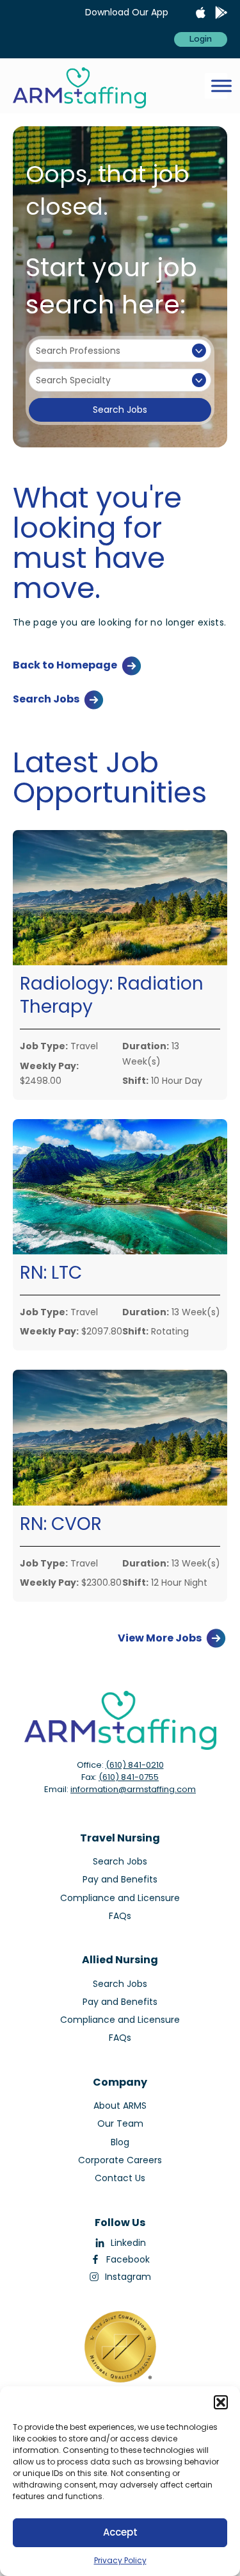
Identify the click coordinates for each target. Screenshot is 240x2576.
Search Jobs (120, 410)
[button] (221, 2402)
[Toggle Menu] (221, 86)
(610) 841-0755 (129, 1777)
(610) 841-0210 (135, 1765)
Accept (120, 2532)
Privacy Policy (120, 2560)
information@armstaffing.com (133, 1789)
